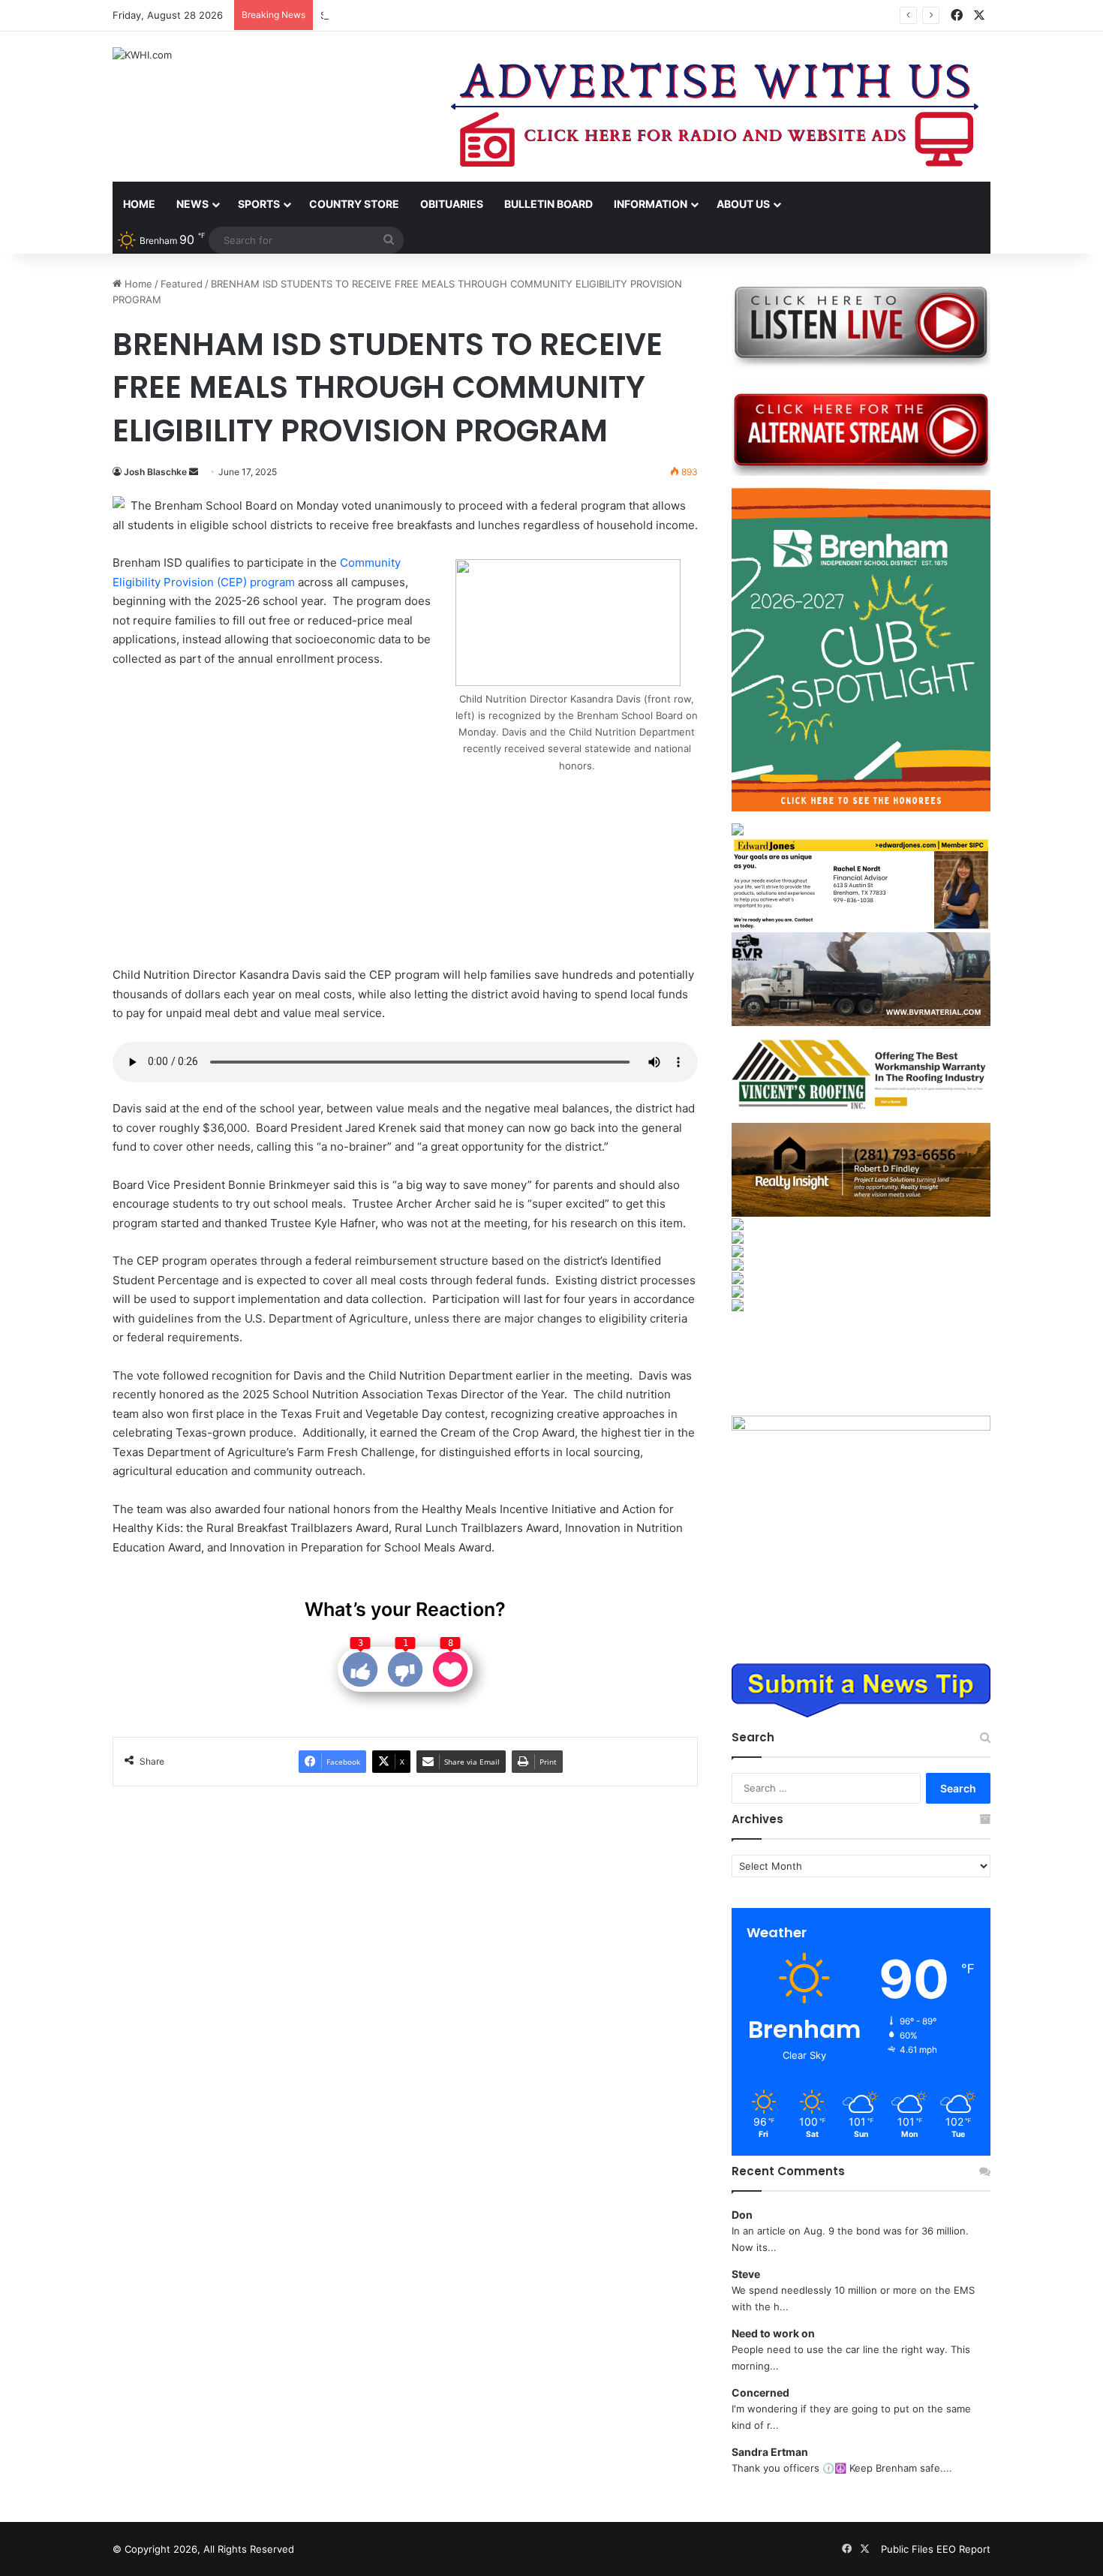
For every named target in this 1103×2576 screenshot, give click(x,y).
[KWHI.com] (142, 55)
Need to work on (773, 2333)
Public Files (909, 2549)
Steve (746, 2274)
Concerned (760, 2392)
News (192, 204)
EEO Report (963, 2549)
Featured (182, 284)
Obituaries (452, 204)
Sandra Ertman (770, 2452)
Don (742, 2215)
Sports (259, 204)
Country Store (354, 204)
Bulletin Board (548, 204)
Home (139, 204)
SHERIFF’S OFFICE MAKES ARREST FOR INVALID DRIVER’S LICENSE (476, 15)
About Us (743, 204)
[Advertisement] (286, 819)
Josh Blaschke (155, 472)
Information (651, 204)
